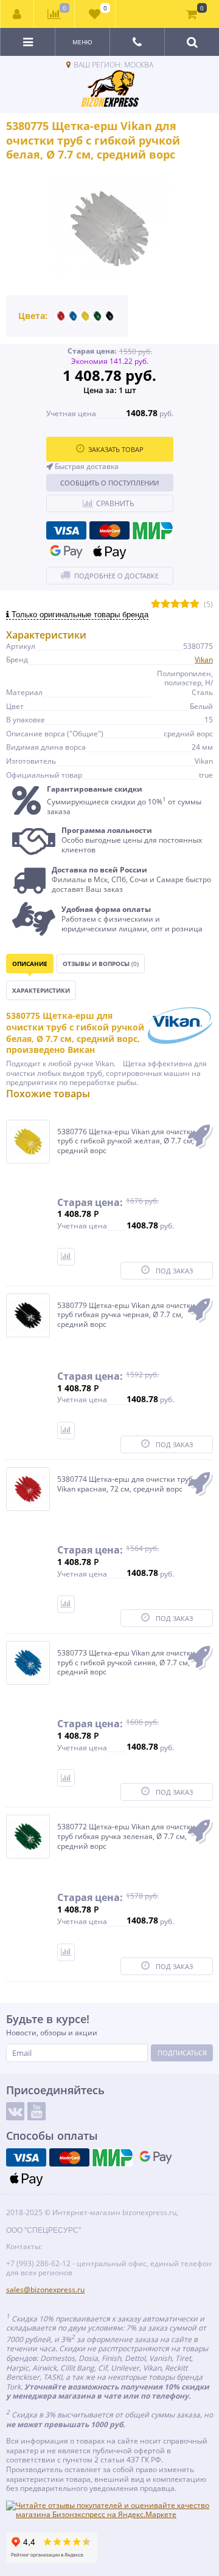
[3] (175, 604)
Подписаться (182, 2053)
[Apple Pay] (109, 552)
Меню (82, 42)
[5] (195, 604)
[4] (185, 604)
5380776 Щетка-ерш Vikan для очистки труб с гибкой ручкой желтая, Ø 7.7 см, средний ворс (126, 1141)
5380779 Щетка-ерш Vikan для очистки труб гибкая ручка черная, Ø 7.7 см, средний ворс (126, 1315)
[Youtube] (36, 2111)
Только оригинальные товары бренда (79, 615)
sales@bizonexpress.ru (45, 2290)
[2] (165, 604)
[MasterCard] (109, 530)
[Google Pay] (66, 552)
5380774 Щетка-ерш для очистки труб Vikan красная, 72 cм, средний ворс (125, 1484)
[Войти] (17, 14)
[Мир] (153, 530)
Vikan (204, 659)
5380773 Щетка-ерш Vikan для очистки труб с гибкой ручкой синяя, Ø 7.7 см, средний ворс (126, 1663)
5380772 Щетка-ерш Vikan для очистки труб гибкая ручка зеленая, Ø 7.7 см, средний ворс (126, 1836)
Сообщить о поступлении (109, 483)
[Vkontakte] (15, 2111)
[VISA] (66, 530)
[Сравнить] (66, 1257)
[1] (156, 604)
